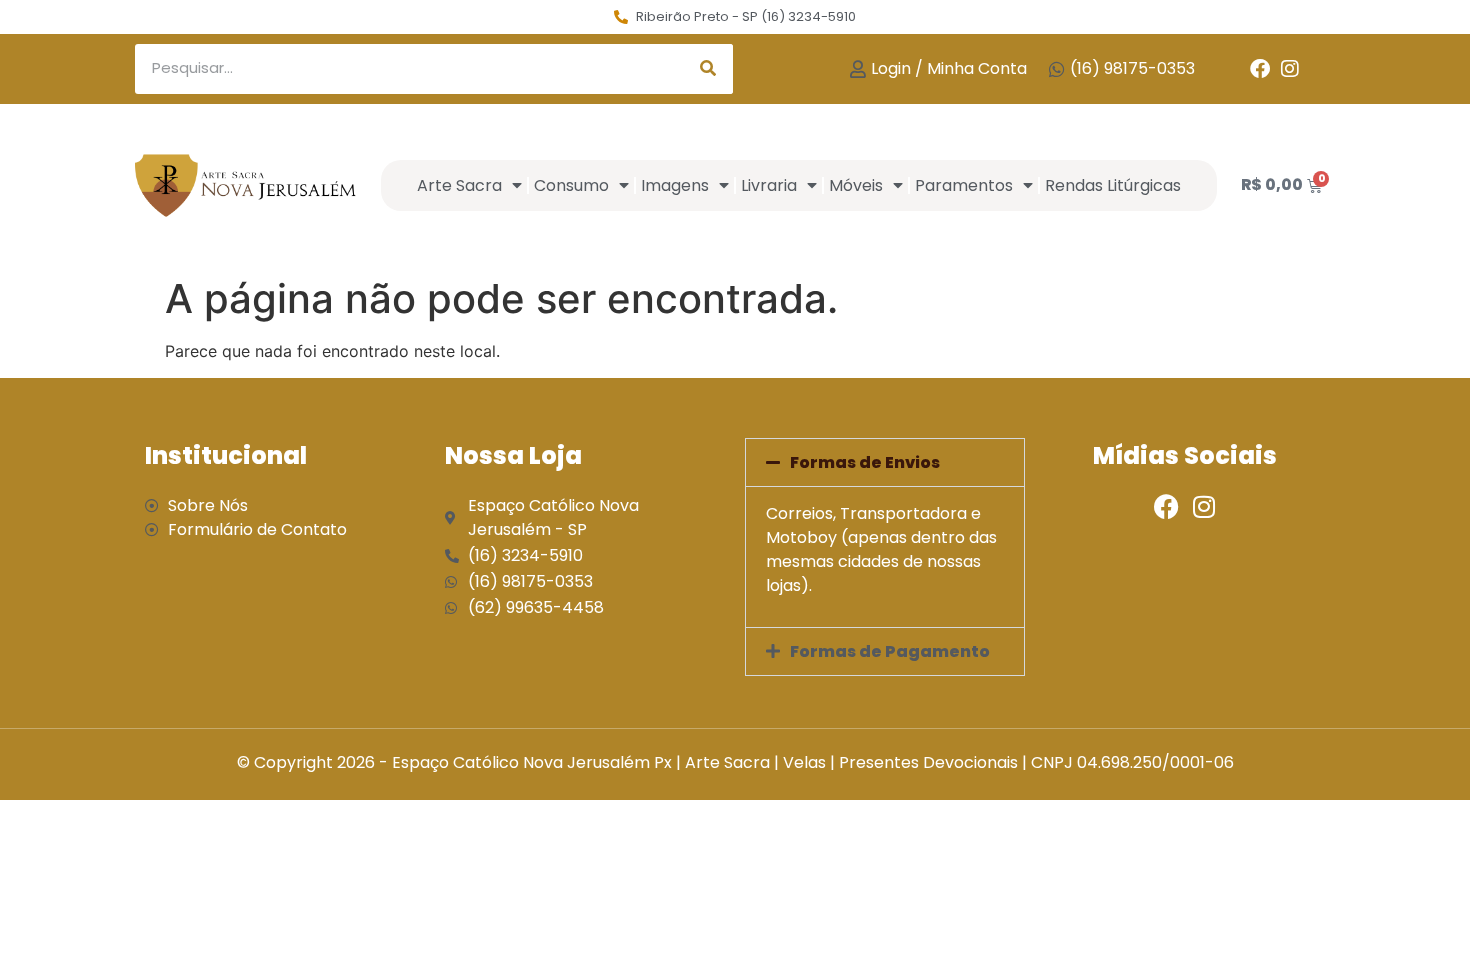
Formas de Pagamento (890, 651)
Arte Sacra (459, 185)
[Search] (708, 69)
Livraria (769, 185)
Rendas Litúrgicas (1113, 185)
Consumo (571, 185)
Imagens (675, 185)
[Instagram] (1290, 69)
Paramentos (964, 185)
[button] (885, 462)
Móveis (856, 185)
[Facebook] (1260, 69)
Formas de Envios (865, 462)
